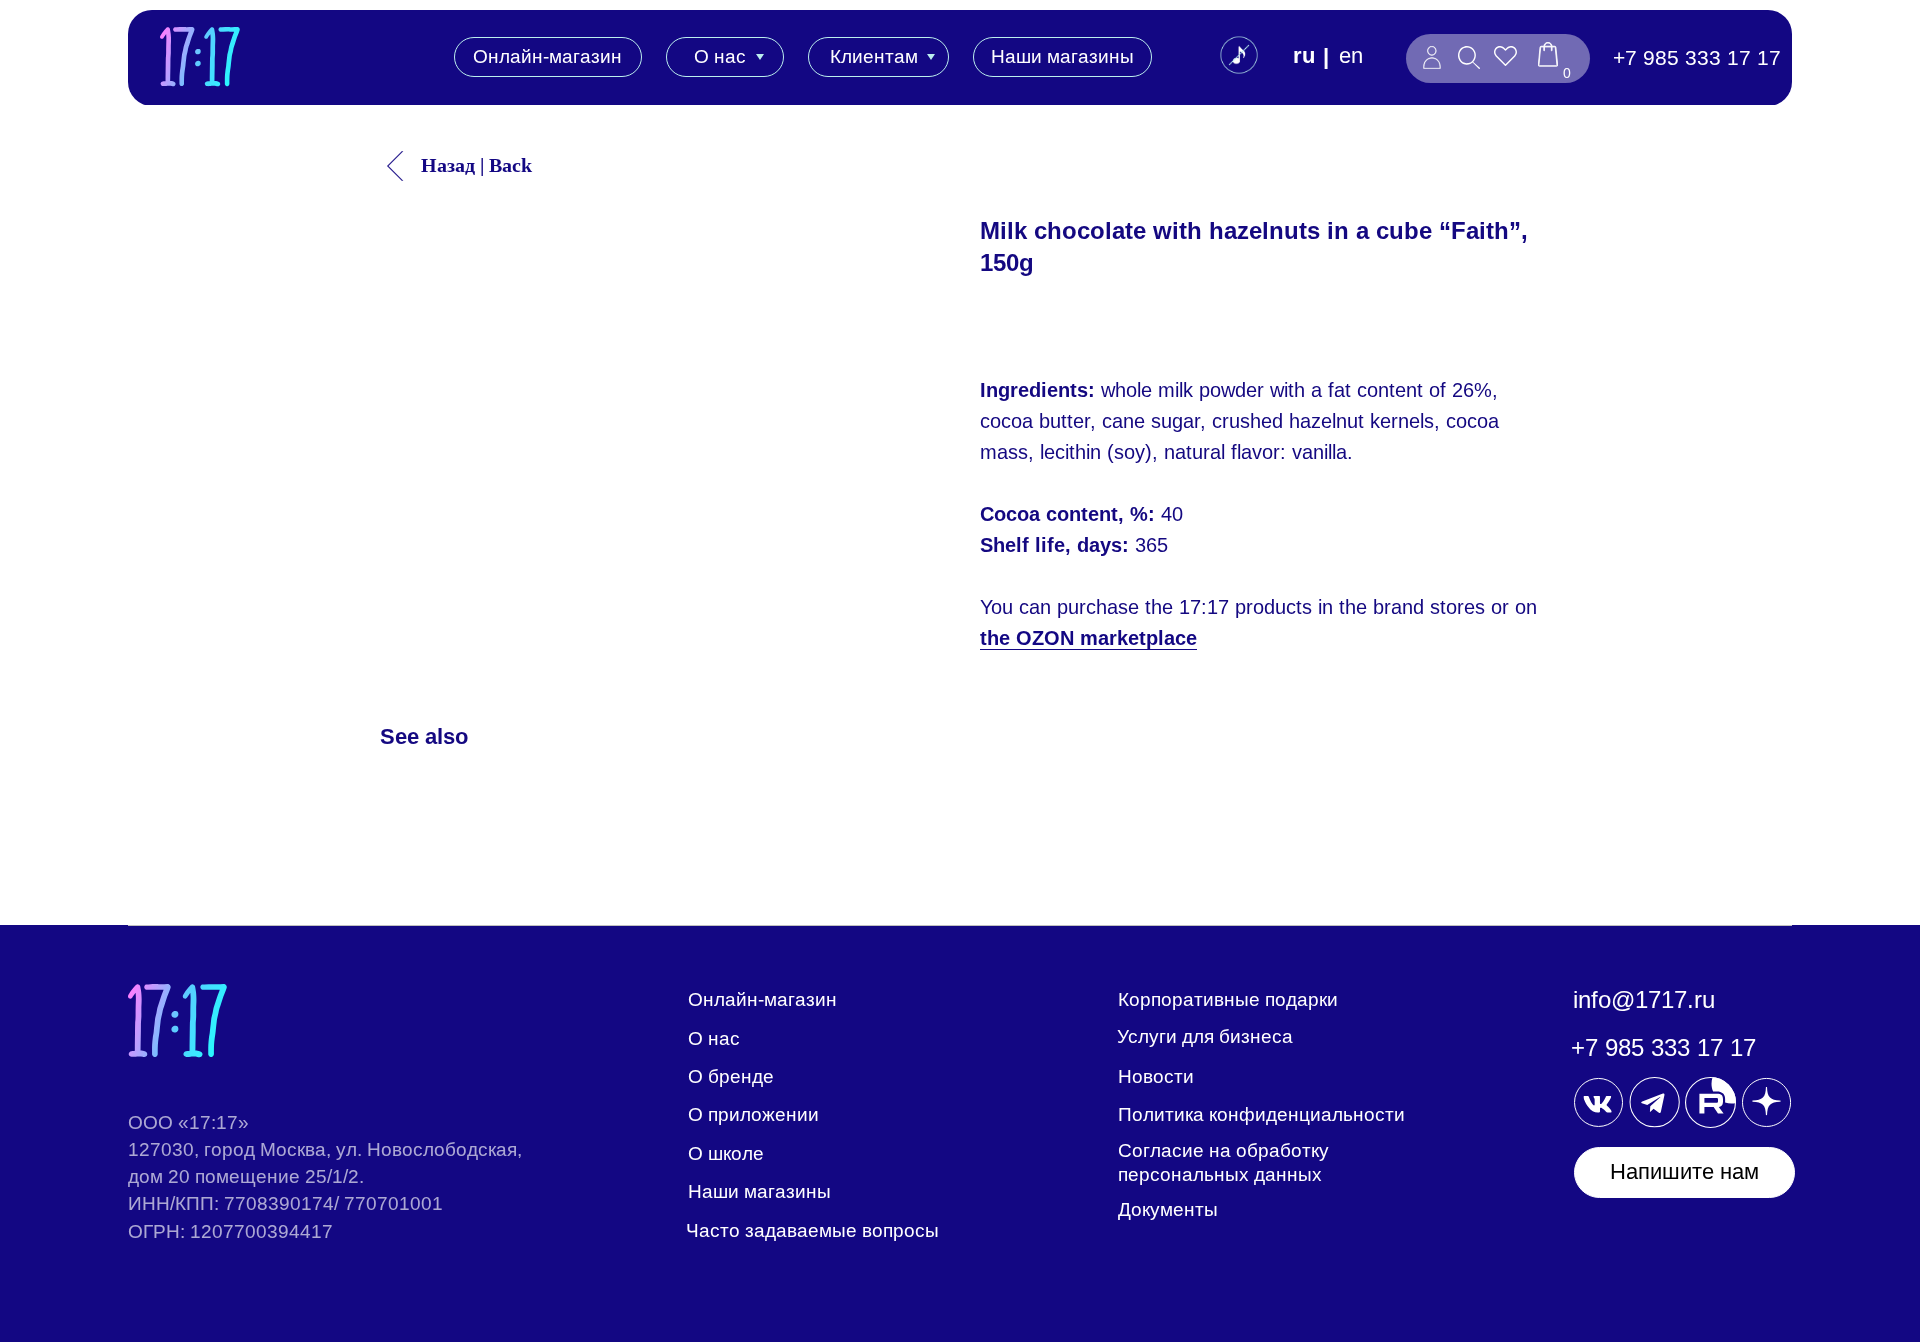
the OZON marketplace (1088, 638)
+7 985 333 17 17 (1697, 57)
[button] (1684, 1172)
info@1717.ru (1644, 999)
